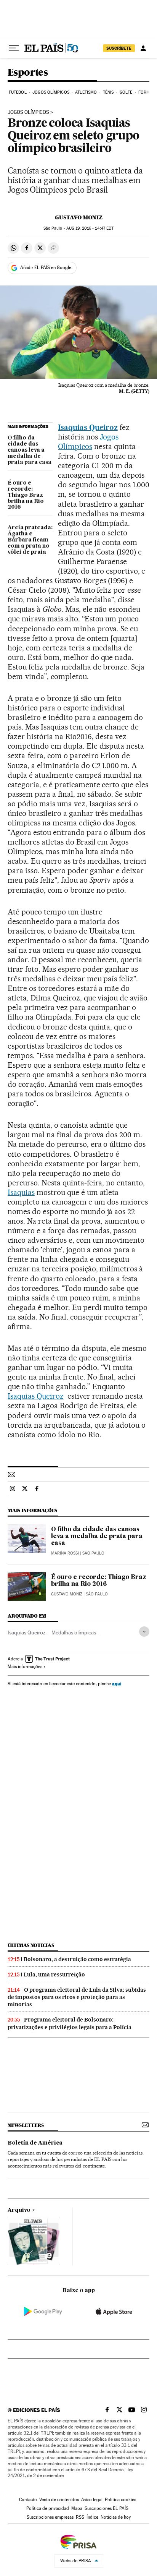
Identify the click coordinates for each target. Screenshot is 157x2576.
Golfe (126, 92)
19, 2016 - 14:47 (90, 228)
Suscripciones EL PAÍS (107, 2508)
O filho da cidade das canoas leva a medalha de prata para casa (30, 450)
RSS (80, 2517)
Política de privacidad (48, 2508)
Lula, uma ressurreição (54, 1975)
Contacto (28, 2500)
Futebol (18, 92)
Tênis (108, 92)
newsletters (26, 2125)
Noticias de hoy (116, 2517)
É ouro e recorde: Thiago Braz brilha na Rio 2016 (26, 495)
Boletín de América (35, 2143)
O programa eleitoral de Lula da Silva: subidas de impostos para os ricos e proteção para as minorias (77, 1997)
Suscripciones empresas (50, 2517)
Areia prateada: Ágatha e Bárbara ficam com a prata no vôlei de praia (30, 540)
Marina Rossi (65, 1553)
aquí (117, 1684)
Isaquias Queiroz (36, 1396)
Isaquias (21, 1192)
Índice (92, 2517)
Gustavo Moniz (79, 217)
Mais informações (25, 1667)
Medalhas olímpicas (74, 1632)
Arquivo (19, 2210)
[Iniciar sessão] (143, 48)
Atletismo (86, 92)
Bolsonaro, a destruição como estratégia (77, 1959)
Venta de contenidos (59, 2500)
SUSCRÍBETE (119, 48)
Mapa (77, 2508)
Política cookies (120, 2500)
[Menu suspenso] (14, 48)
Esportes (28, 73)
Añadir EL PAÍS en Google (46, 267)
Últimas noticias (31, 1945)
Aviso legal (92, 2500)
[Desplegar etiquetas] (144, 1632)
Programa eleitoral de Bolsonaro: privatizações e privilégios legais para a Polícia (70, 2023)
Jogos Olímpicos (51, 92)
